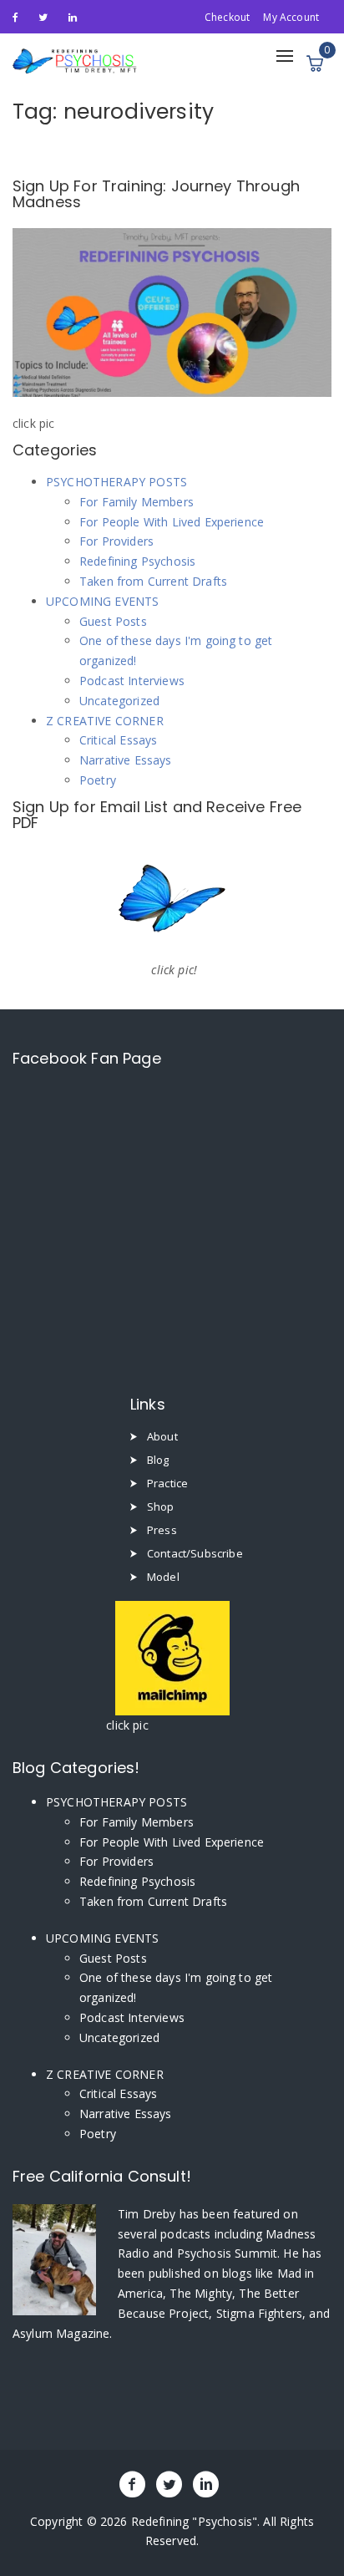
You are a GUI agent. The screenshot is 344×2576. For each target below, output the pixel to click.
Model (163, 1577)
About (162, 1436)
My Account (291, 17)
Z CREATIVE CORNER (105, 721)
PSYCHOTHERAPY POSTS (116, 482)
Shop (161, 1506)
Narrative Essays (126, 760)
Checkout (227, 17)
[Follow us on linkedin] (73, 16)
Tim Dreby (149, 2214)
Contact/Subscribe (195, 1553)
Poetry (98, 780)
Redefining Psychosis (137, 561)
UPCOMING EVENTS (102, 601)
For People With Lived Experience (172, 522)
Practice (167, 1483)
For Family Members (137, 502)
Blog (158, 1460)
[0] (315, 64)
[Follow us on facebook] (15, 16)
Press (162, 1530)
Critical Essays (118, 740)
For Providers (116, 541)
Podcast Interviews (132, 681)
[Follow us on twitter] (43, 16)
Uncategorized (119, 701)
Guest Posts (113, 621)
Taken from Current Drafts (153, 581)
